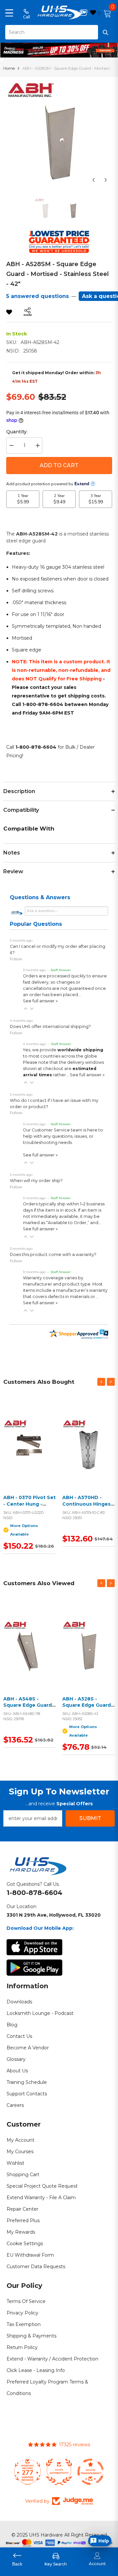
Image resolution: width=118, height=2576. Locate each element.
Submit (90, 1818)
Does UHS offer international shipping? (50, 1026)
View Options (28, 1453)
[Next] (106, 180)
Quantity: (17, 432)
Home (9, 68)
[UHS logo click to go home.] (59, 12)
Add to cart (87, 1453)
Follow (16, 959)
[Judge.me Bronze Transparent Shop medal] (90, 2472)
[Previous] (94, 180)
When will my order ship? (36, 1181)
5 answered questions (38, 296)
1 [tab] (59, 53)
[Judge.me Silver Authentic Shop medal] (59, 2472)
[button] (26, 1009)
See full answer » (40, 1001)
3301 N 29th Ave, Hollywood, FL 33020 (54, 1915)
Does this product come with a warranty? (53, 1254)
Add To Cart (59, 465)
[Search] (59, 32)
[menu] (9, 12)
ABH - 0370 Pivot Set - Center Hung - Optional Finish (29, 1504)
